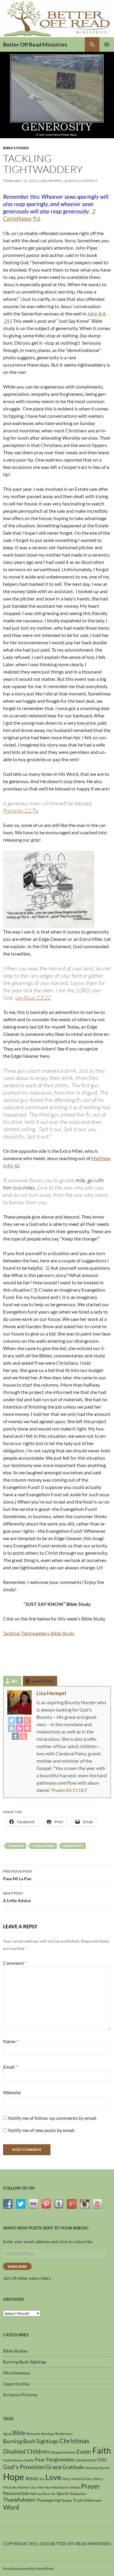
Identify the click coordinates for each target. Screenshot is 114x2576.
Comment (15, 1963)
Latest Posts (42, 1681)
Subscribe (17, 2266)
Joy (42, 2479)
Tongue (67, 2500)
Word (11, 2507)
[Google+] (27, 1720)
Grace (54, 2467)
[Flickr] (19, 1728)
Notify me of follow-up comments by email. (52, 2118)
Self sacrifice (40, 2494)
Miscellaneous (17, 2373)
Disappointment (63, 2452)
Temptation (78, 2494)
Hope (14, 2477)
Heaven (104, 2468)
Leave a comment (81, 181)
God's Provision (24, 2467)
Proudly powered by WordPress (28, 2569)
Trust (78, 2500)
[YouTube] (23, 1736)
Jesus (31, 2478)
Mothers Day (27, 2487)
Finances (16, 1846)
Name (11, 2041)
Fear (40, 2460)
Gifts (102, 2460)
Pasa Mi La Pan (18, 1875)
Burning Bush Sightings (25, 2362)
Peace (75, 2487)
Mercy (98, 2479)
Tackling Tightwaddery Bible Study (39, 1633)
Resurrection (16, 2493)
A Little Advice (17, 1897)
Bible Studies (16, 148)
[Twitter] (12, 1720)
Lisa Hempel (51, 181)
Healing (91, 2468)
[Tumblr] (16, 1736)
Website (12, 2092)
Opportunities (16, 2384)
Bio (14, 1681)
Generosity (73, 1846)
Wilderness (93, 2500)
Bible (19, 2433)
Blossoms (33, 2434)
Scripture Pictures (20, 2395)
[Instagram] (12, 1728)
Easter (84, 2452)
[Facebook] (19, 1720)
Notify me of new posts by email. (41, 2130)
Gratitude (73, 2467)
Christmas (74, 2441)
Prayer (90, 2486)
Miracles (10, 2487)
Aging (7, 2434)
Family (29, 2460)
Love (53, 2477)
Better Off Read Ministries (35, 44)
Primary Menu (107, 44)
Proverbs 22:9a (21, 811)
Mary (66, 2479)
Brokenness (64, 2434)
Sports (63, 2493)
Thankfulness (19, 2500)
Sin (53, 2494)
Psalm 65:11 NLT (70, 1790)
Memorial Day (82, 2479)
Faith (102, 2450)
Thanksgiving (48, 2500)
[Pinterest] (27, 1728)
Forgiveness (44, 1846)
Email (10, 2067)
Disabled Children (26, 2451)
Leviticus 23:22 (33, 998)
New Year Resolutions (54, 2487)
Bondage (48, 2434)
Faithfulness (13, 2460)
